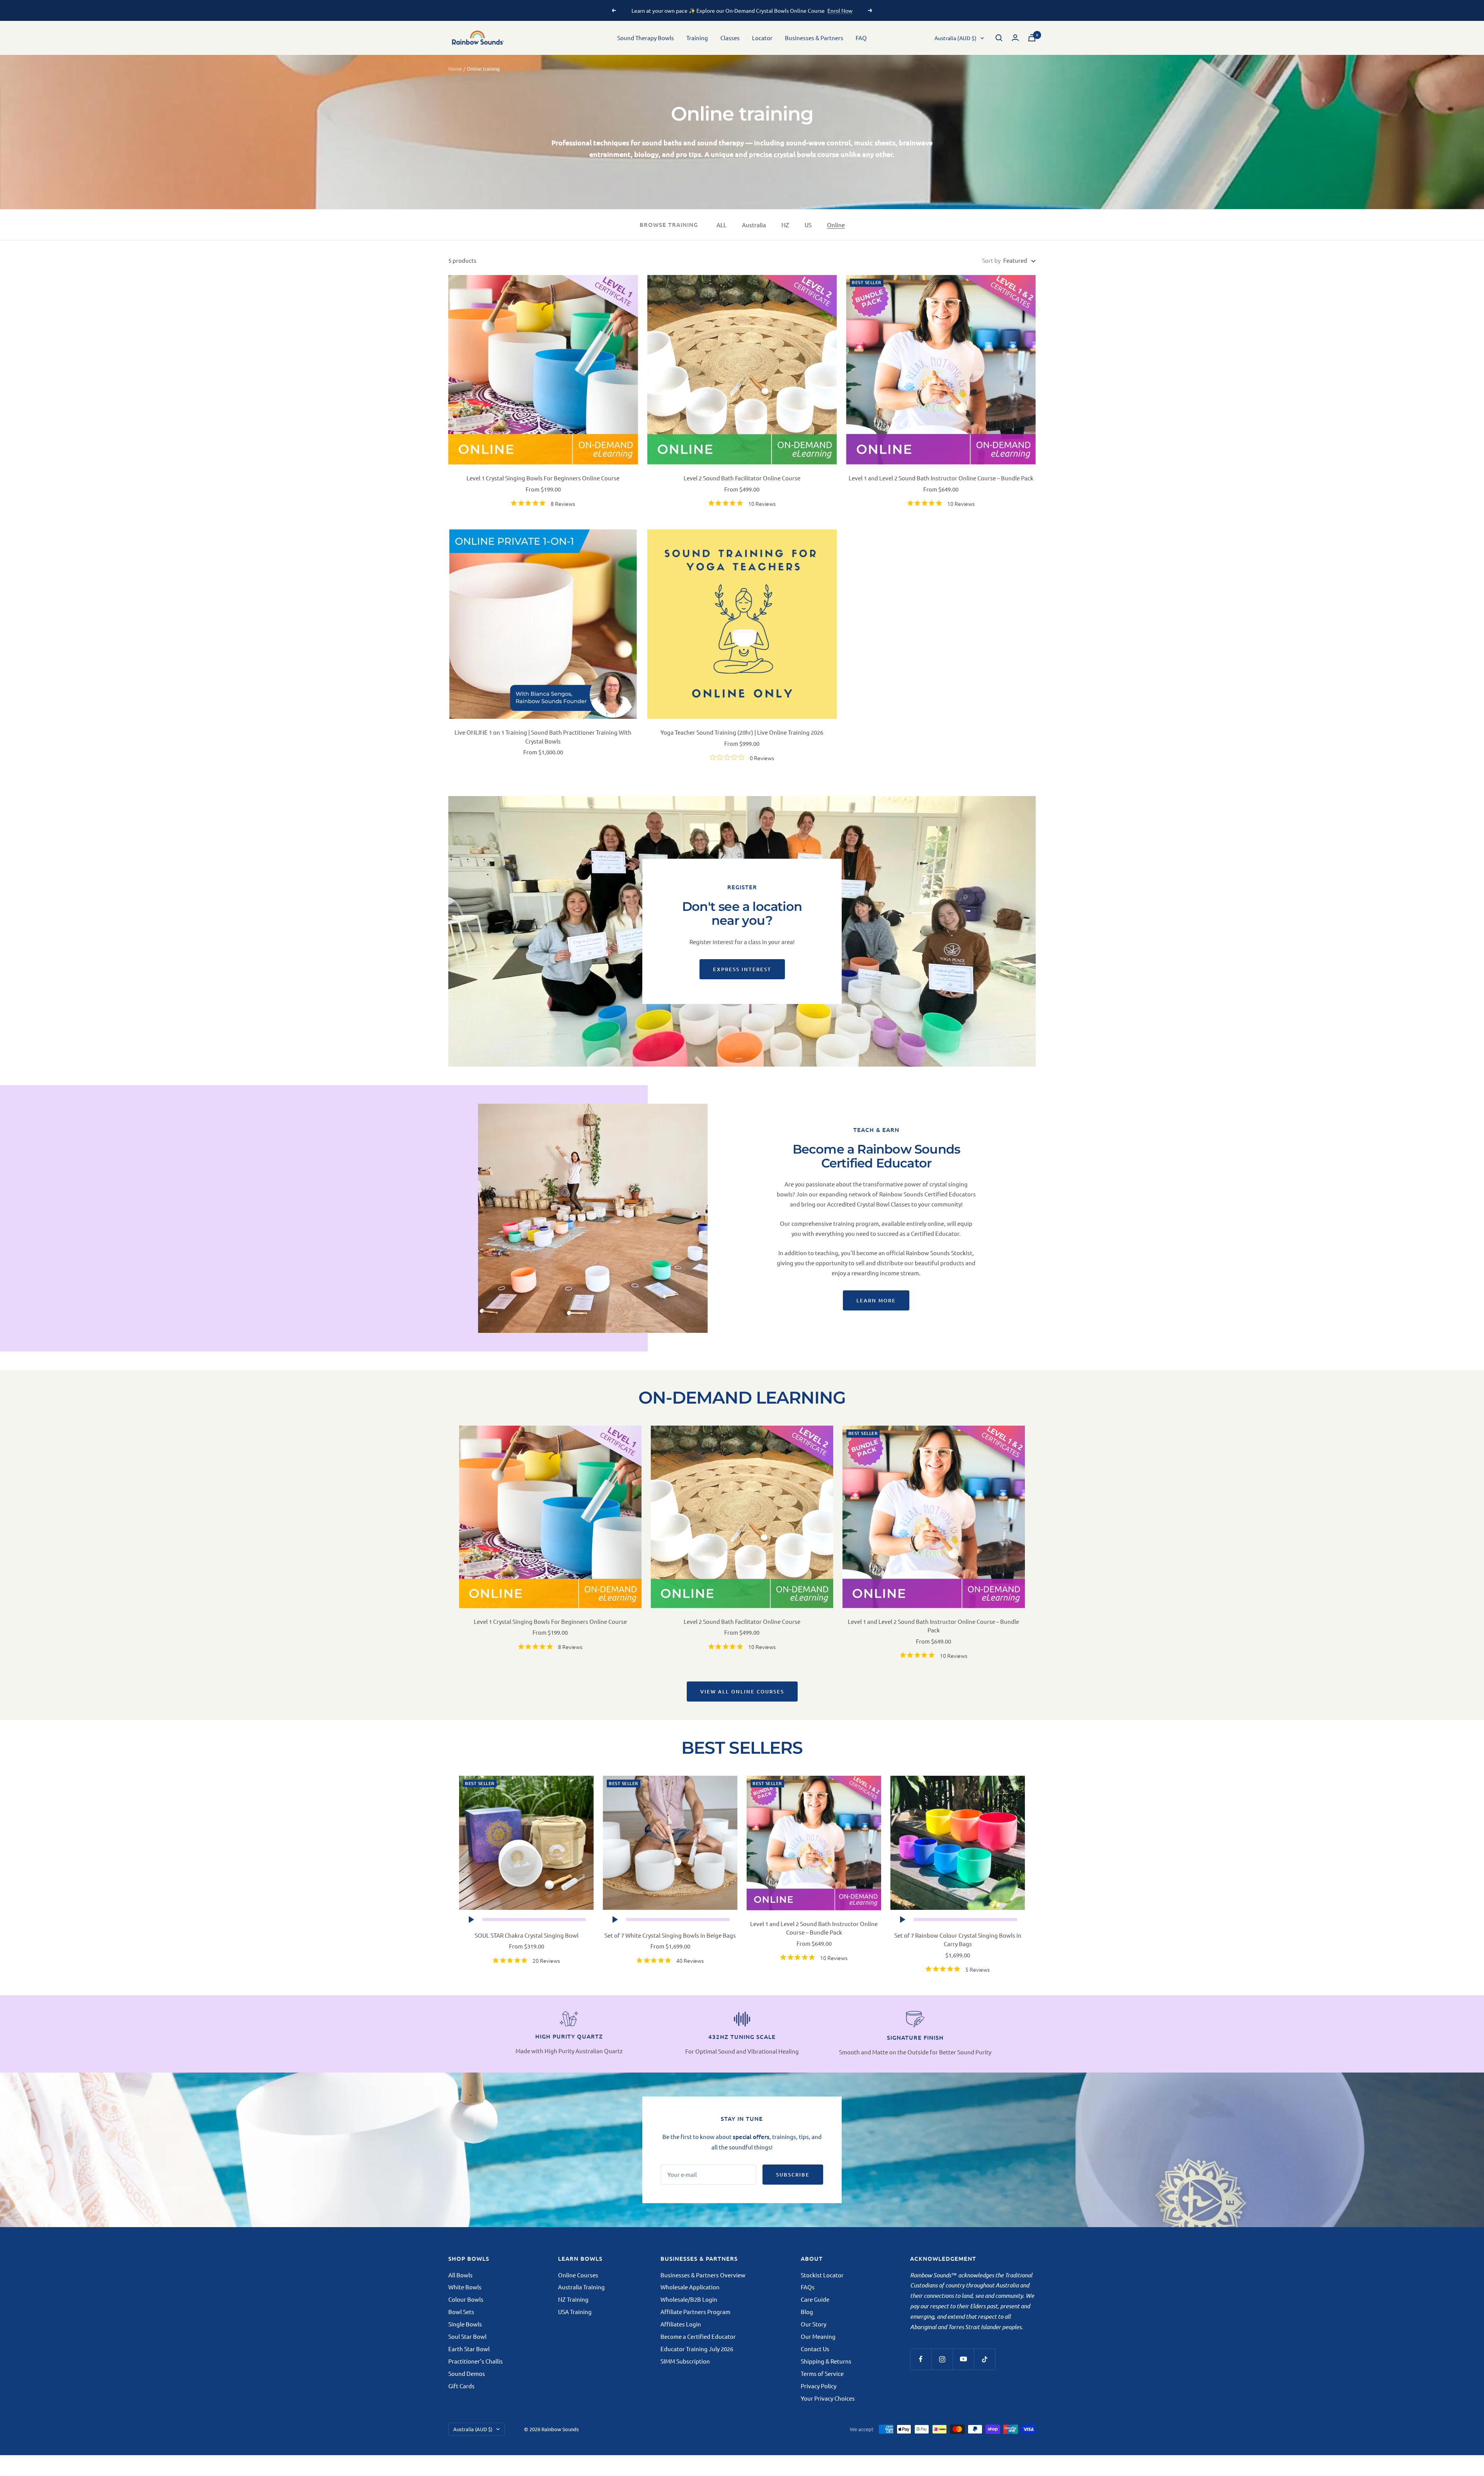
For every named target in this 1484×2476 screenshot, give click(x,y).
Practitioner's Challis (476, 2361)
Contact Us (815, 2349)
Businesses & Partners (814, 38)
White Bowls (465, 2287)
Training (697, 38)
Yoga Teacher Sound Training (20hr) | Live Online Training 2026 (742, 732)
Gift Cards (461, 2386)
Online (836, 225)
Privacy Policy (819, 2386)
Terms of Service (822, 2373)
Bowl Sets (461, 2312)
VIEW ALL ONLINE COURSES (742, 1692)
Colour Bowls (466, 2299)
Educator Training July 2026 (697, 2349)
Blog (807, 2312)
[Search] (999, 38)
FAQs (808, 2287)
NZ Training (573, 2299)
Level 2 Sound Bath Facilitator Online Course (742, 478)
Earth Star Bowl (469, 2349)
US (808, 225)
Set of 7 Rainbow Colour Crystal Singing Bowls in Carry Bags (958, 1940)
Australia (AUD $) (956, 38)
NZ (785, 225)
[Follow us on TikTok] (985, 2359)
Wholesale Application (690, 2287)
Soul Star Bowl (467, 2336)
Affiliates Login (681, 2324)
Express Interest (742, 969)
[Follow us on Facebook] (921, 2359)
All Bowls (460, 2275)
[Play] (471, 1920)
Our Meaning (818, 2336)
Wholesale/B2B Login (689, 2299)
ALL (722, 225)
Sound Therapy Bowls (646, 38)
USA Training (575, 2312)
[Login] (1015, 38)
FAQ (861, 38)
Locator (762, 38)
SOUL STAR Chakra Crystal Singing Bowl (527, 1935)
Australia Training (581, 2287)
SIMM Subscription (685, 2361)
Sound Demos (467, 2373)
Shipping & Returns (826, 2361)
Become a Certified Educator (698, 2336)
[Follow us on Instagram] (942, 2359)
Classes (730, 38)
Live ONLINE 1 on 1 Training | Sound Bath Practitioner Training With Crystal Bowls (543, 737)
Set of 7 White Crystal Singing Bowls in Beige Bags (670, 1935)
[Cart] (1032, 38)
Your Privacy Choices (828, 2398)
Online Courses (578, 2275)
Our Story (813, 2324)
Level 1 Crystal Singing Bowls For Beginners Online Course (543, 478)
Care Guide (815, 2299)
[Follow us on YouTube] (963, 2359)
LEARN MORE (876, 1300)
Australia (754, 225)
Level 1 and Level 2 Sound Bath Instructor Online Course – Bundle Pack (941, 478)
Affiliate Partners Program (695, 2312)
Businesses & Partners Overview (703, 2275)
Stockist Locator (822, 2275)
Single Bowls (465, 2324)
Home (455, 69)
